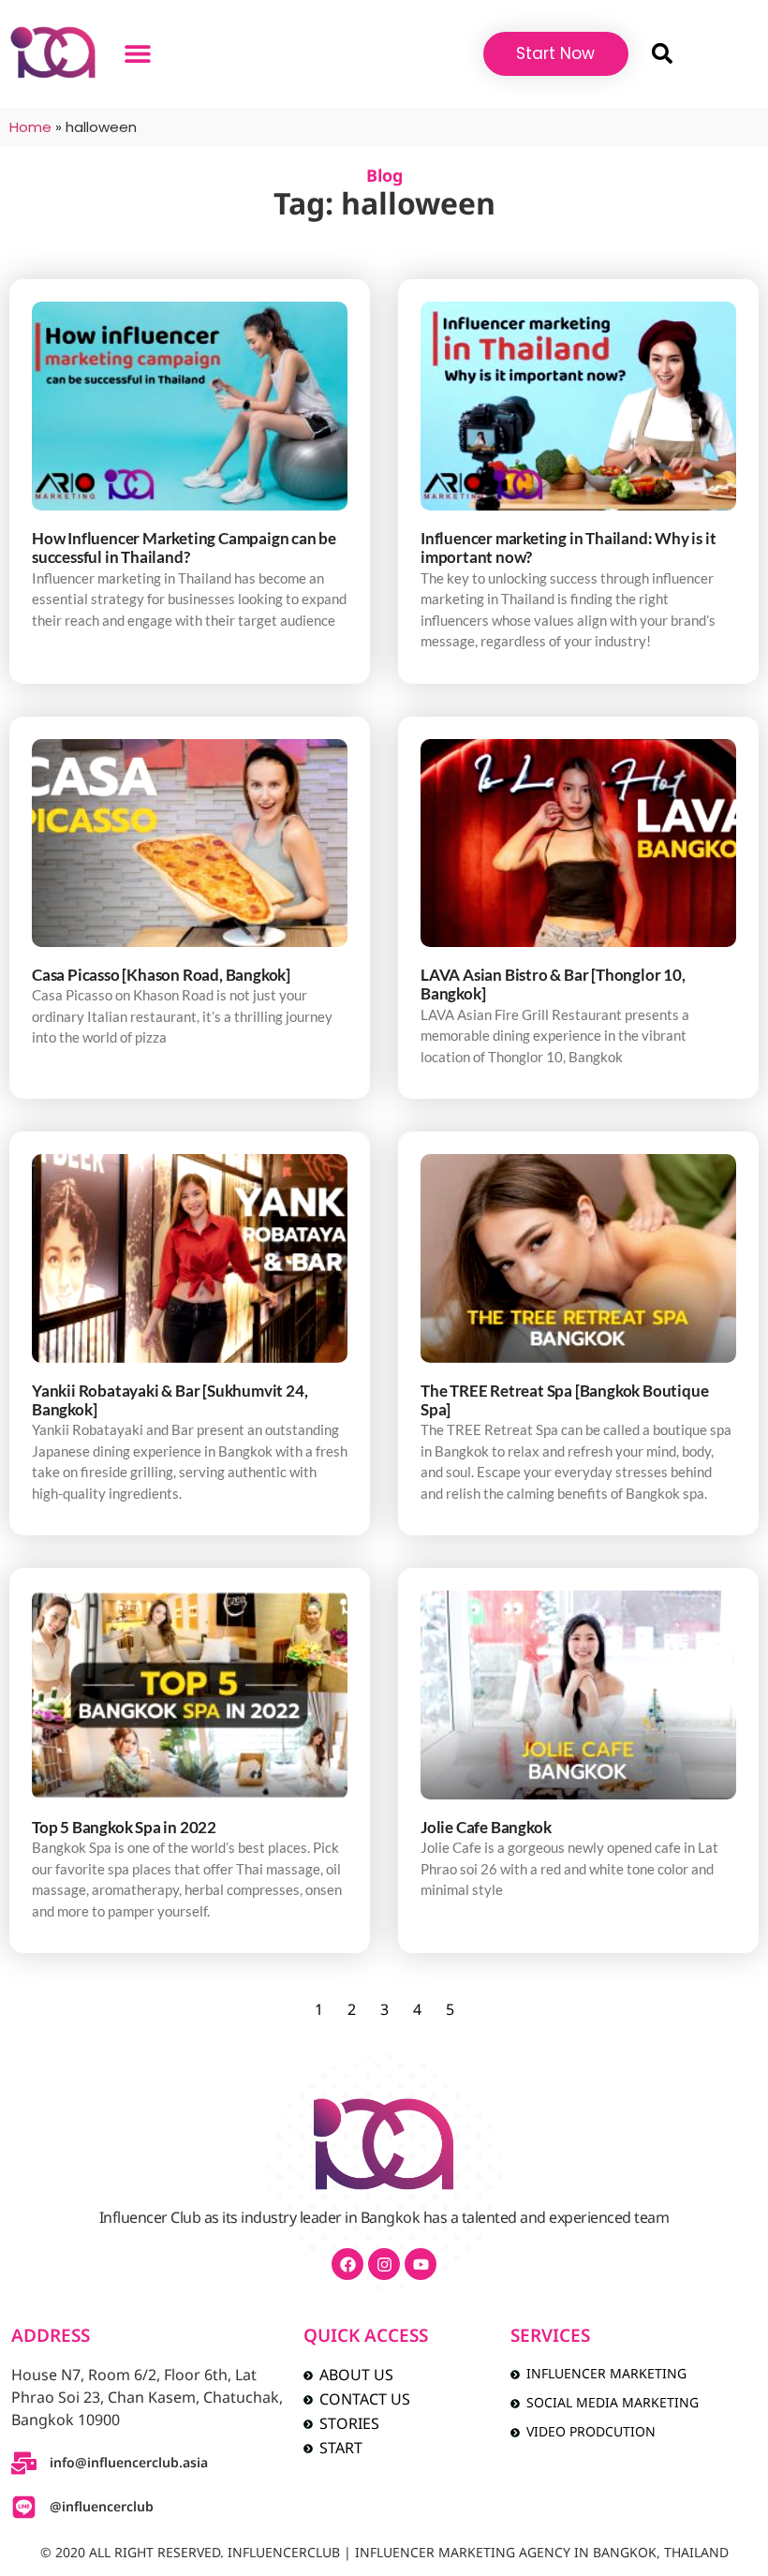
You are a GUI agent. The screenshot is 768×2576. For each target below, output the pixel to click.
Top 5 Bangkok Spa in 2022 (124, 1827)
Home (30, 127)
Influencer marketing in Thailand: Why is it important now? (568, 548)
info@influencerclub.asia (129, 2463)
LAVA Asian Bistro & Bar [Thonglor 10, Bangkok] (553, 984)
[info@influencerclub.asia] (24, 2463)
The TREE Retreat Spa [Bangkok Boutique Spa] (564, 1400)
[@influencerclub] (24, 2507)
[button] (138, 54)
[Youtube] (421, 2264)
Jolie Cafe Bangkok (486, 1827)
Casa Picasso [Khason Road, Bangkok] (161, 975)
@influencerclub (102, 2507)
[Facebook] (347, 2264)
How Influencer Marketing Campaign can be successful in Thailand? (184, 548)
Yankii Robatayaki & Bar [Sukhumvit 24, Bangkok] (170, 1400)
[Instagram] (384, 2264)
